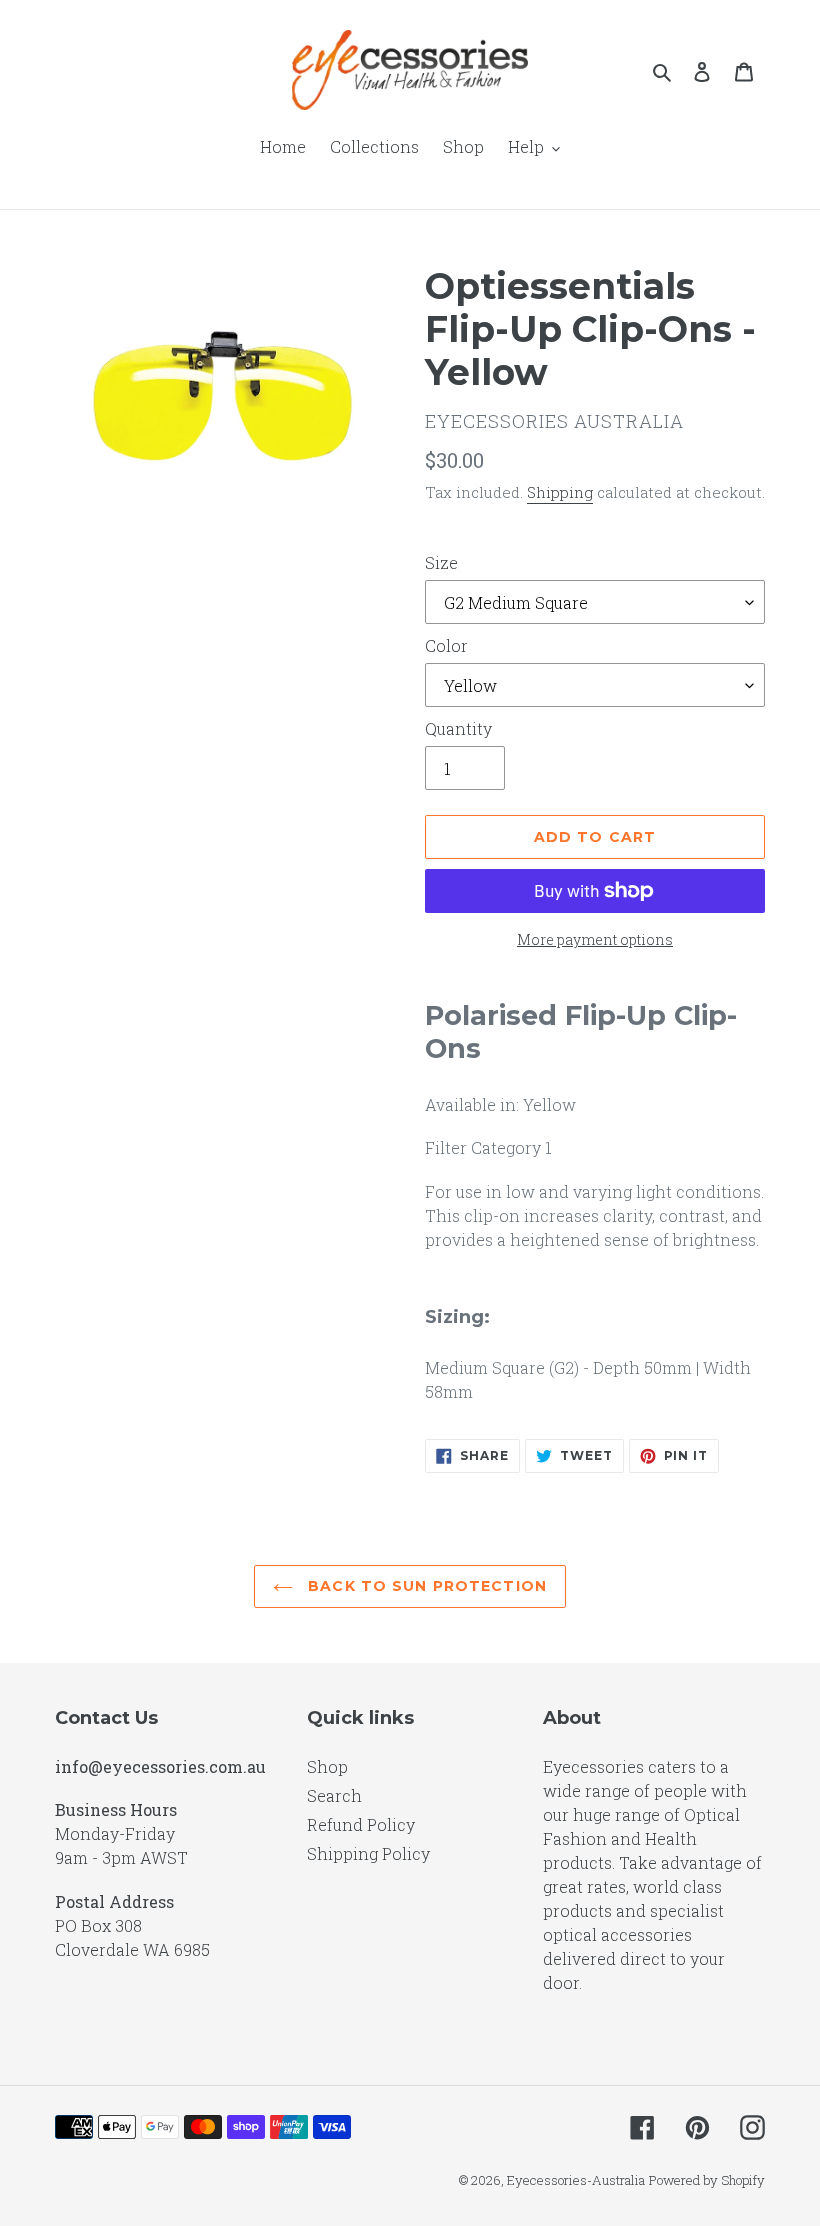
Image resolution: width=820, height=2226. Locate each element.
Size (441, 562)
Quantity (458, 728)
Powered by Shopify (707, 2180)
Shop (327, 1766)
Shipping (560, 492)
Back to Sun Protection (425, 1586)
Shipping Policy (368, 1853)
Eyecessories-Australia (576, 2180)
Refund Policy (361, 1824)
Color (446, 645)
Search (334, 1795)
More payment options (595, 939)
